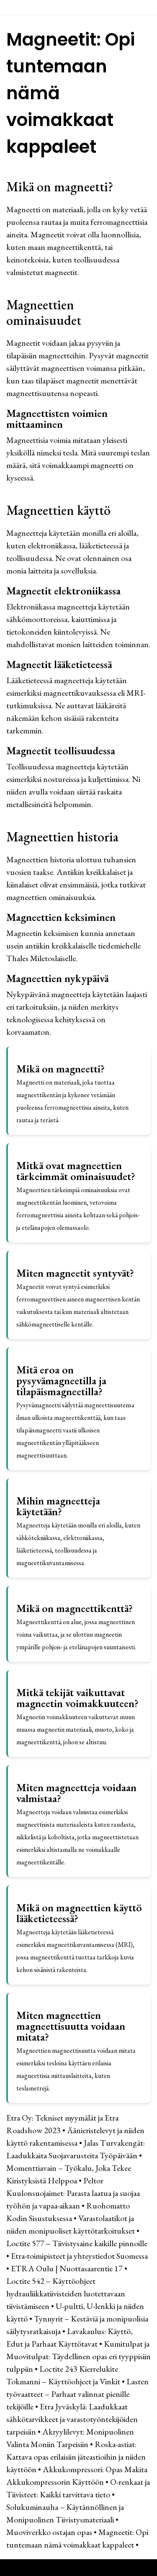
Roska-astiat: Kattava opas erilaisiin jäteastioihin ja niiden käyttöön (76, 2457)
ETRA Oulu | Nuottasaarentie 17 (67, 2268)
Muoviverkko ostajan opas (49, 2532)
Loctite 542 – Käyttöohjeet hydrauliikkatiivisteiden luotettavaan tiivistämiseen (66, 2293)
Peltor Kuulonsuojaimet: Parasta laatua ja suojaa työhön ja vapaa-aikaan (73, 2193)
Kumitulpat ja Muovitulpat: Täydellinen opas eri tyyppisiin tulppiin (78, 2356)
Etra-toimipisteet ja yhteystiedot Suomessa (79, 2256)
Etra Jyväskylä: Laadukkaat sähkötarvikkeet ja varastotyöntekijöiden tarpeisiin (72, 2419)
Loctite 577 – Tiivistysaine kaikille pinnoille (77, 2243)
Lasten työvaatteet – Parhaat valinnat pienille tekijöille (77, 2394)
